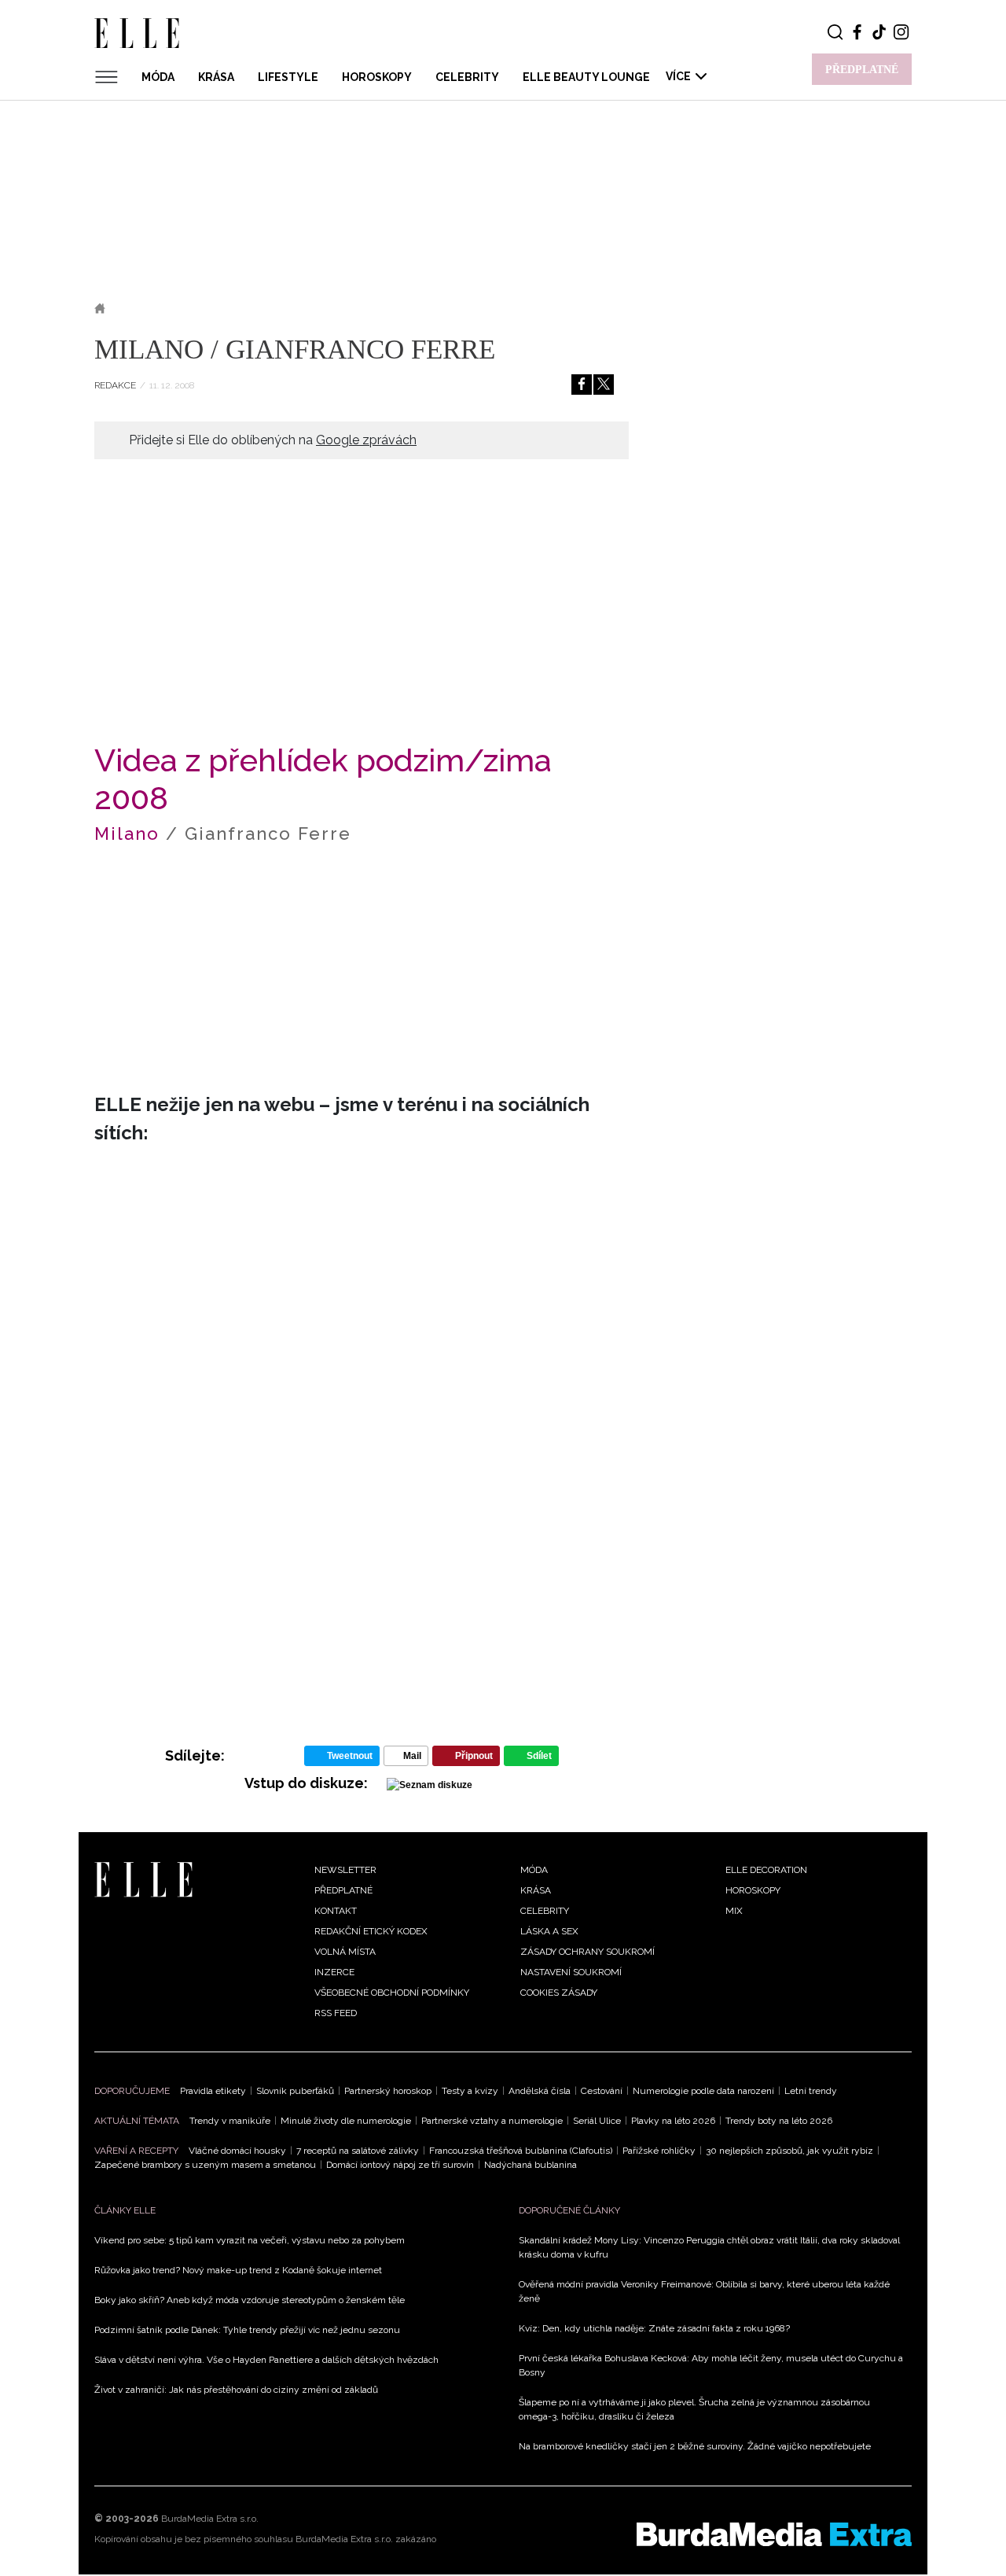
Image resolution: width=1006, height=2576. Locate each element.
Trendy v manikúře (230, 2121)
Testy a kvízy (470, 2091)
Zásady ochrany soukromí (587, 1952)
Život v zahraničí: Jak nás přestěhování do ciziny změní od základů (236, 2390)
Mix (734, 1911)
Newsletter (345, 1870)
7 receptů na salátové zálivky (358, 2151)
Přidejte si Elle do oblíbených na (273, 440)
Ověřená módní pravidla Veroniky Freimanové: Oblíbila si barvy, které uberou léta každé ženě (704, 2291)
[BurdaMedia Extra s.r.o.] (774, 2534)
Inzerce (334, 1972)
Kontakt (336, 1911)
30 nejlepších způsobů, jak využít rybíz (789, 2151)
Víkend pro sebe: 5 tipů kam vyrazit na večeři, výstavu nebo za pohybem (250, 2240)
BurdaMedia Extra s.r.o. (210, 2519)
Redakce (115, 385)
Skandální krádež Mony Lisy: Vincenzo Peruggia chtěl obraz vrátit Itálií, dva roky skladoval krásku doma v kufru (709, 2247)
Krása (216, 77)
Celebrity (467, 77)
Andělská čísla (540, 2091)
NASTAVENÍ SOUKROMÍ (571, 1972)
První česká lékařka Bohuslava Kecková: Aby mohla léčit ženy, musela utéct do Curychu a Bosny (711, 2365)
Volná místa (345, 1952)
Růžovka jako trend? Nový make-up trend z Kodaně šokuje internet (238, 2270)
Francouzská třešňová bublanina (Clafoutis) (521, 2151)
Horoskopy (377, 77)
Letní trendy (811, 2091)
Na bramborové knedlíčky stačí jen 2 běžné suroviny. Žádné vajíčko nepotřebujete (695, 2446)
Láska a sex (549, 1931)
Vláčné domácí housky (237, 2151)
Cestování (602, 2091)
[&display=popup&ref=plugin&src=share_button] (582, 385)
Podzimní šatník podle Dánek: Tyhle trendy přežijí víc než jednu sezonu (247, 2330)
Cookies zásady (559, 1993)
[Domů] (143, 1879)
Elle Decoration (766, 1870)
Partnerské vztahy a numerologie (492, 2121)
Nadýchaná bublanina (531, 2165)
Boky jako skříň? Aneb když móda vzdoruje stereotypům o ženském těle (250, 2300)
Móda (158, 77)
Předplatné (343, 1890)
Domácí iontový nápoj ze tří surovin (400, 2165)
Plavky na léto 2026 (673, 2121)
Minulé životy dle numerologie (346, 2121)
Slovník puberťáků (295, 2091)
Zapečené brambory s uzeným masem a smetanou (205, 2165)
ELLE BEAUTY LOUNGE (586, 77)
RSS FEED (336, 2013)
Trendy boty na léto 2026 (779, 2121)
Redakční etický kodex (371, 1931)
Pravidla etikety (213, 2091)
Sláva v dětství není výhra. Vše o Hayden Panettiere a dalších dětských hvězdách (266, 2360)
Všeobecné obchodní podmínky (392, 1993)
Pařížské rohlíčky (659, 2151)
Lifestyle (288, 77)
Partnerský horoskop (388, 2091)
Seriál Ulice (597, 2121)
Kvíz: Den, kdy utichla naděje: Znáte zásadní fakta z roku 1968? (654, 2328)
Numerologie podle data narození (703, 2091)
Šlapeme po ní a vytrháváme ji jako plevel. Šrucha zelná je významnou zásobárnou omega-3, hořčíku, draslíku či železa (694, 2409)
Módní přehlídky (226, 308)
